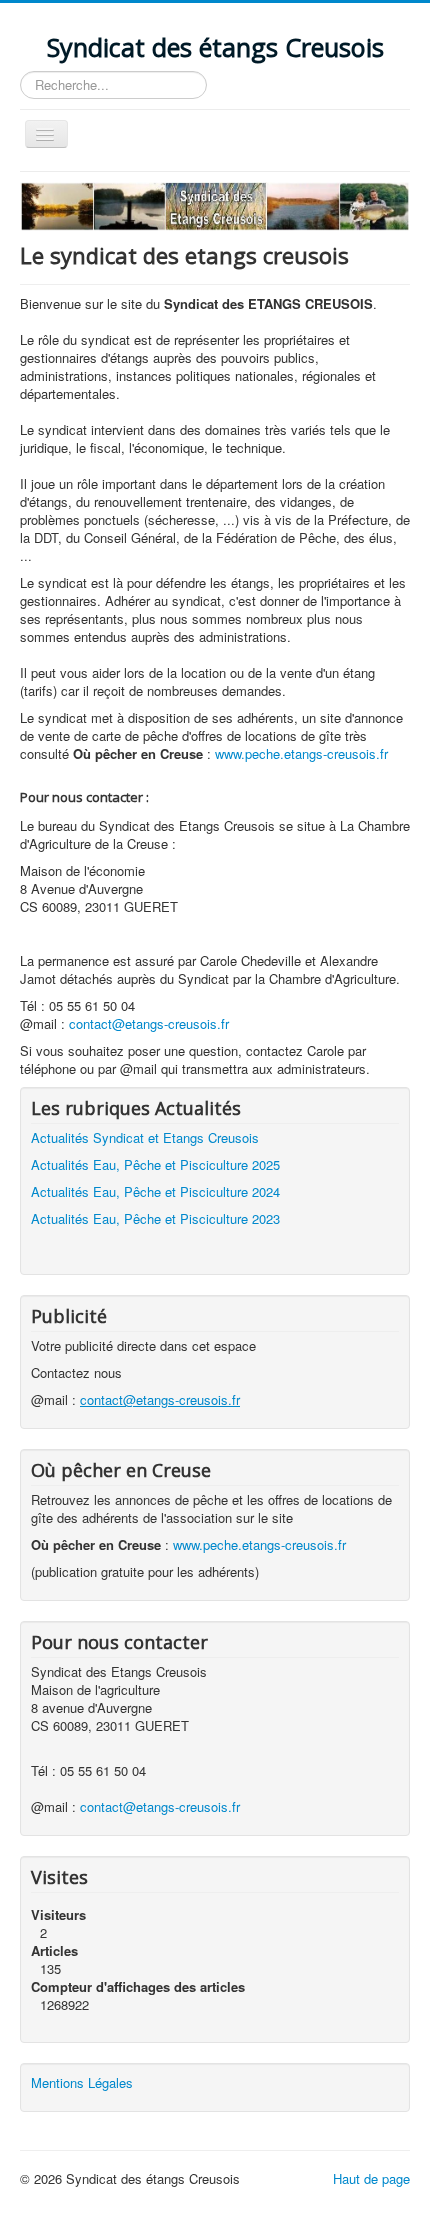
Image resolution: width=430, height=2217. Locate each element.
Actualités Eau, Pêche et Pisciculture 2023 (155, 1218)
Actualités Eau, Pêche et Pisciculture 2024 (155, 1191)
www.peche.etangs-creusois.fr (259, 1544)
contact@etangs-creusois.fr (149, 1023)
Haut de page (371, 2178)
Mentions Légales (82, 2082)
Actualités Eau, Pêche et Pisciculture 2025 (155, 1164)
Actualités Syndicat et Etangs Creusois (145, 1137)
